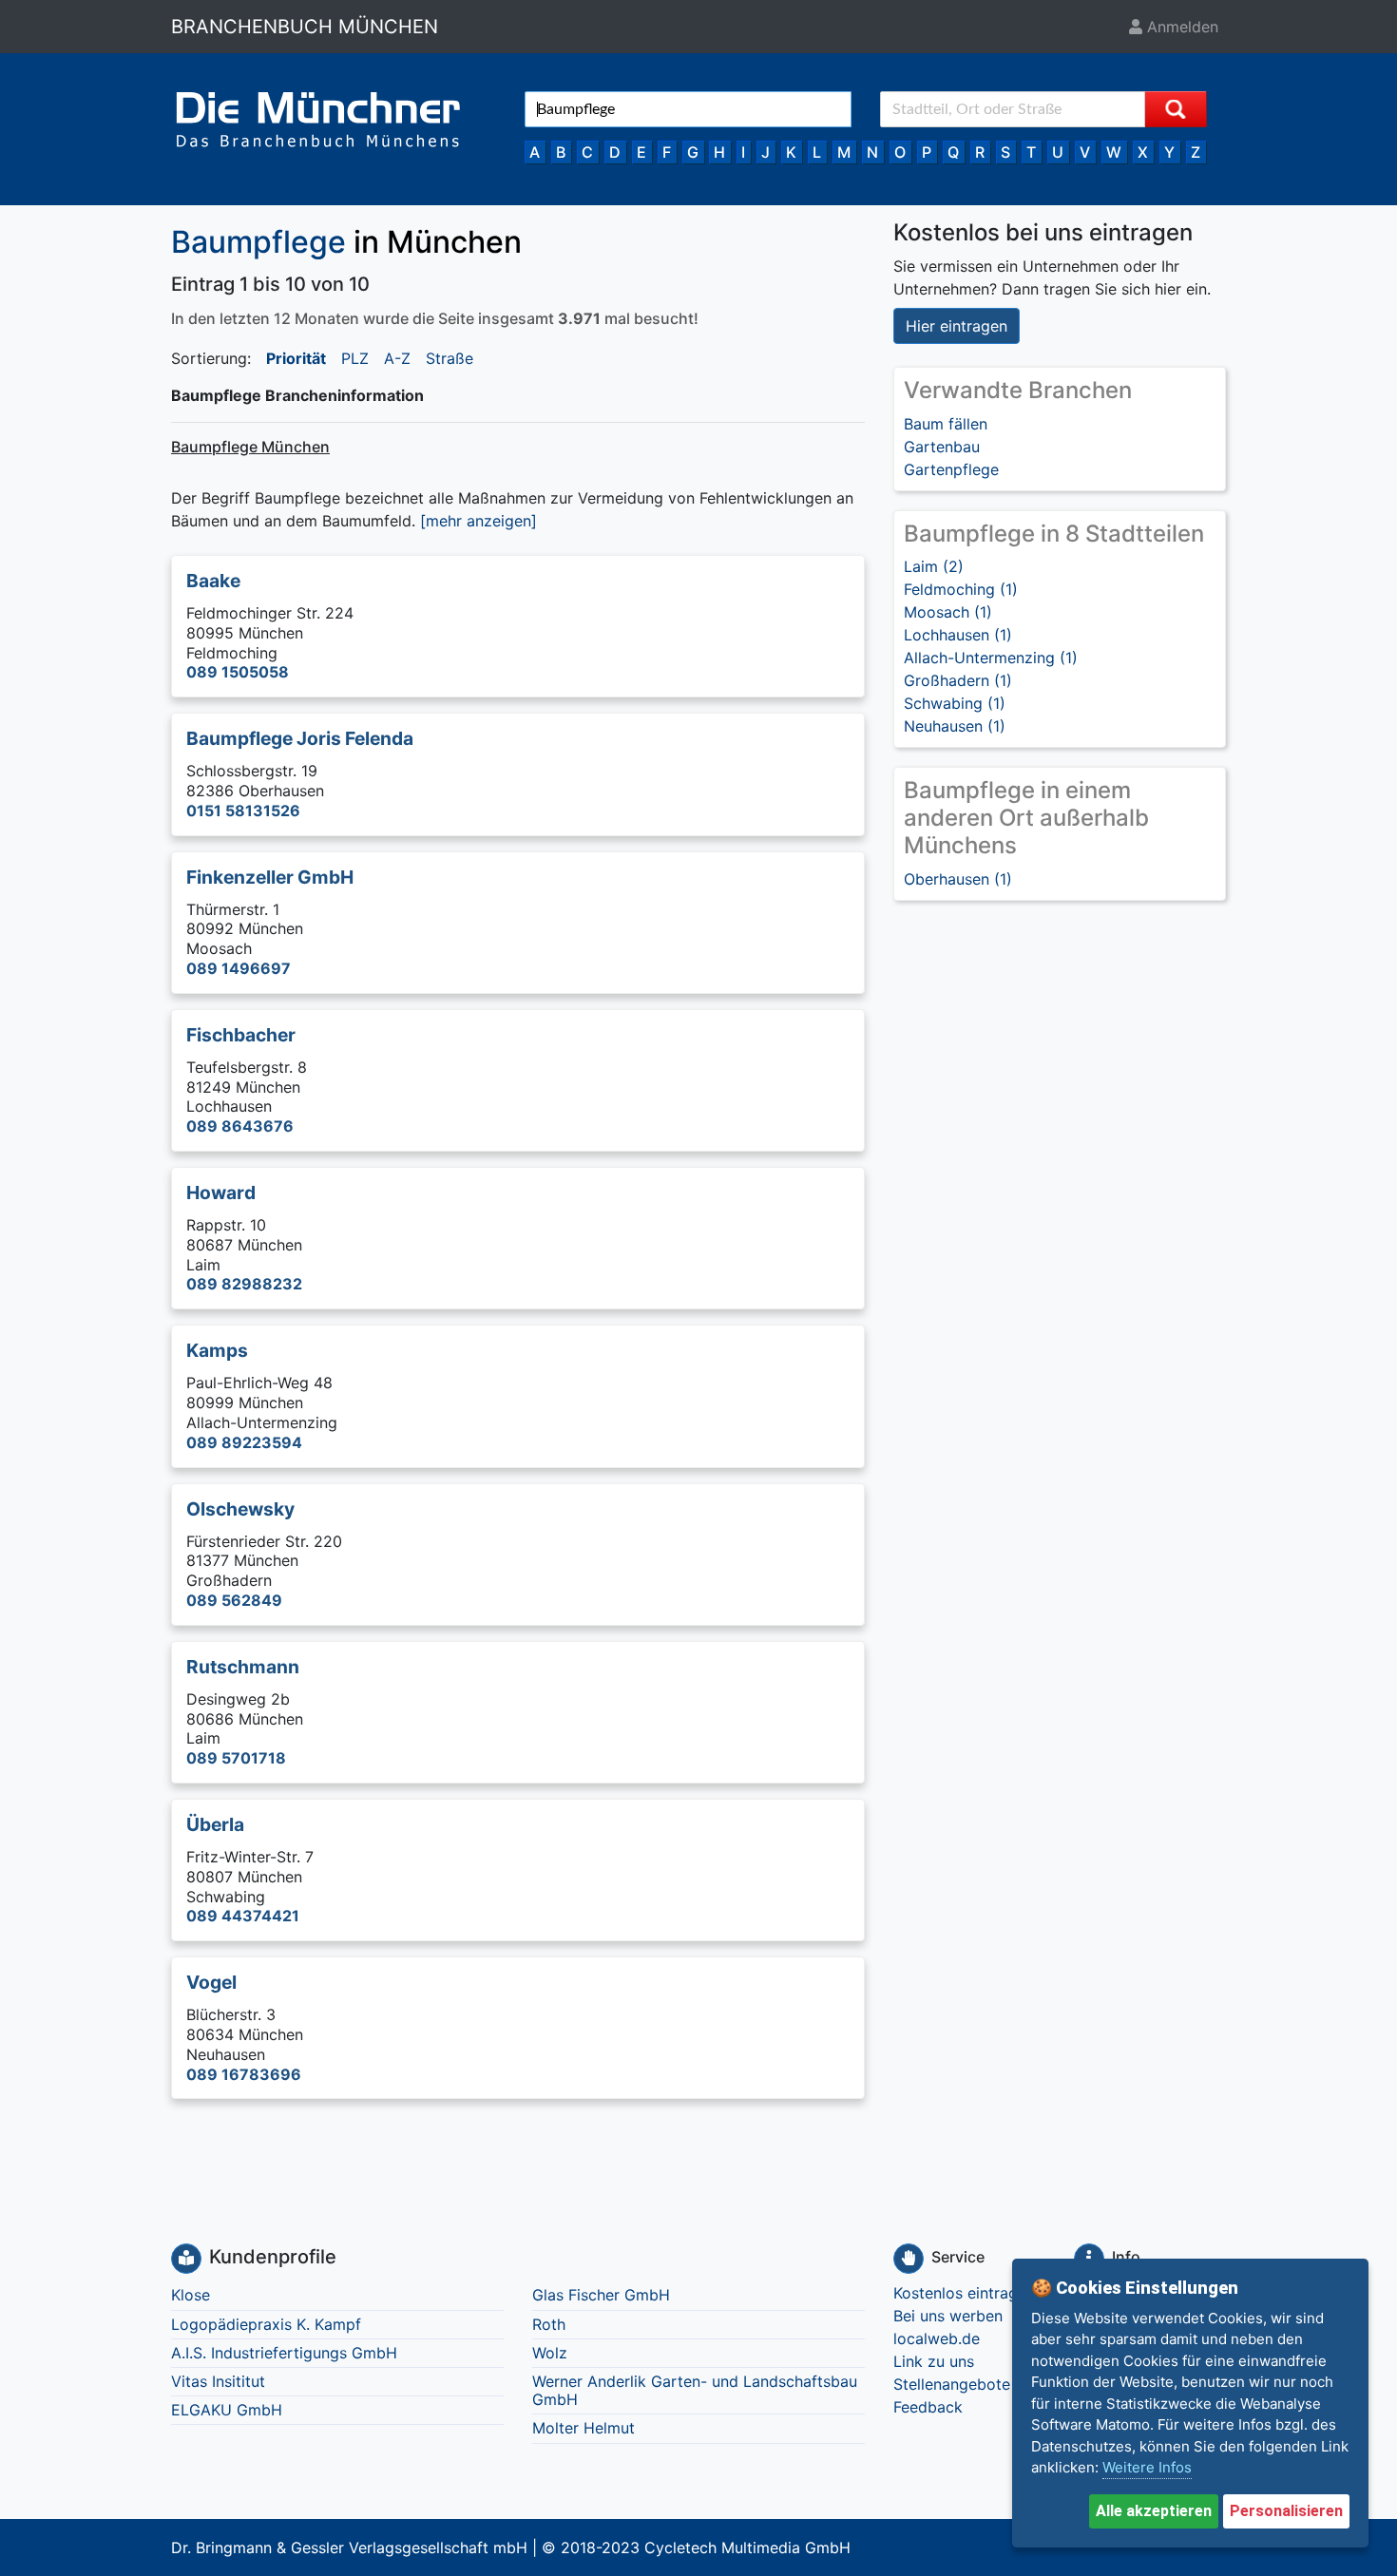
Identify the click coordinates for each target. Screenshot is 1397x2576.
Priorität (296, 358)
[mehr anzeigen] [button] (478, 521)
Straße (450, 358)
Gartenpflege (951, 469)
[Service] (909, 2259)
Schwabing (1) (955, 703)
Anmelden (1180, 27)
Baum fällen (946, 424)
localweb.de (937, 2338)
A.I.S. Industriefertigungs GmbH (284, 2353)
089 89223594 (244, 1442)
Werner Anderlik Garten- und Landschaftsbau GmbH (695, 2390)
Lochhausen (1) (958, 635)
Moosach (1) (948, 612)
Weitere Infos (1147, 2467)
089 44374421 (243, 1916)
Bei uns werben (948, 2316)
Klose (191, 2295)
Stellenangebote (952, 2384)
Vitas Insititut (218, 2381)
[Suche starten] (1176, 109)
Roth (549, 2324)
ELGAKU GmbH (227, 2410)
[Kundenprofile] (186, 2259)
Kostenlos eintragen (964, 2293)
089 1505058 (238, 672)
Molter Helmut (584, 2428)
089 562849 (234, 1600)
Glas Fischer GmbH (601, 2295)
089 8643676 (240, 1126)
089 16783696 (244, 2074)
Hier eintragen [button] (957, 326)
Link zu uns (934, 2361)
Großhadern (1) (958, 680)
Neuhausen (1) (955, 726)
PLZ (355, 358)
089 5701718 (236, 1758)
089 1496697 (239, 968)
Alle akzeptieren (1154, 2511)
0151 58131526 (243, 811)
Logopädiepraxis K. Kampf (266, 2324)
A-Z (397, 358)
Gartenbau (942, 447)
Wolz (550, 2353)
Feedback (928, 2407)
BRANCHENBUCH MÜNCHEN (305, 27)
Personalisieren (1286, 2511)
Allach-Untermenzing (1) (991, 658)
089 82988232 (244, 1284)
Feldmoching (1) (961, 589)
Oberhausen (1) (958, 879)
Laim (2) (934, 566)
